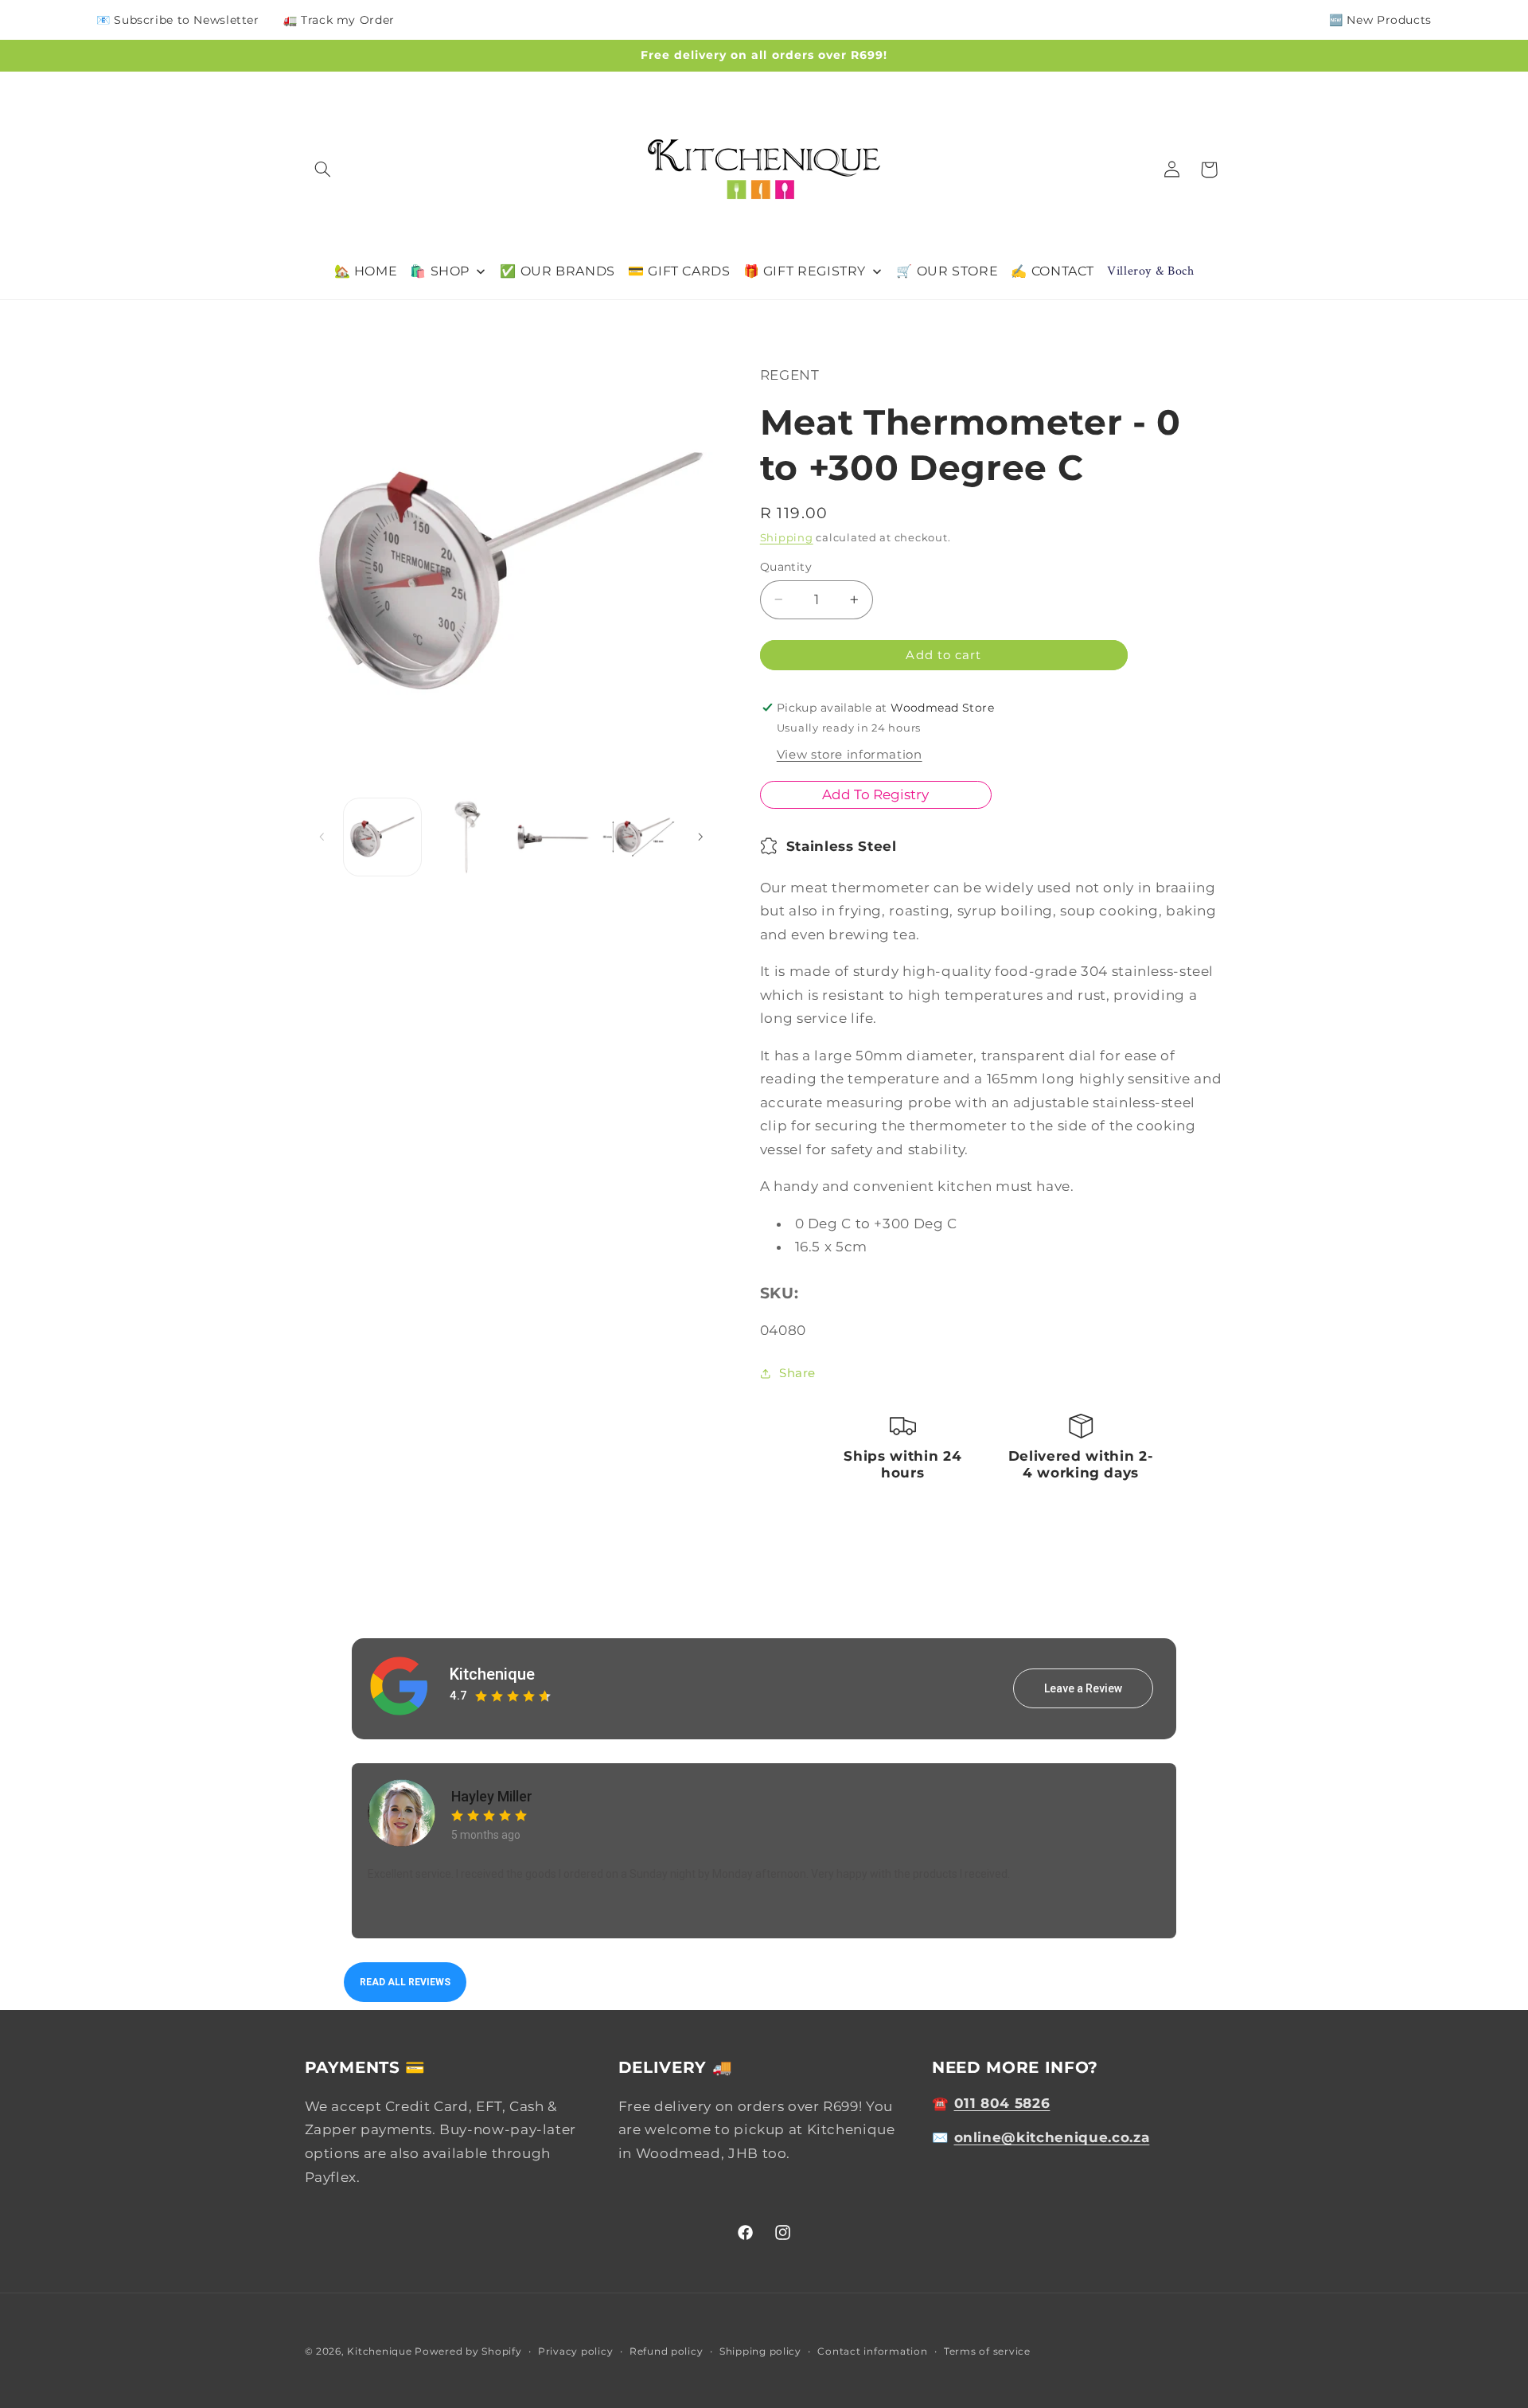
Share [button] (797, 1373)
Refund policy (667, 2351)
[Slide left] (322, 837)
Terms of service (987, 2351)
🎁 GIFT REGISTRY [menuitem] (805, 271)
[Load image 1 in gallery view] (382, 837)
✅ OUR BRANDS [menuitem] (557, 271)
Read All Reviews (405, 1982)
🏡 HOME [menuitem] (366, 271)
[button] (323, 170)
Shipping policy (760, 2351)
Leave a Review (1083, 1688)
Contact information (872, 2351)
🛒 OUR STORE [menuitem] (947, 271)
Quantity (786, 567)
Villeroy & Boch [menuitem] (1150, 271)
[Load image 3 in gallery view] (554, 837)
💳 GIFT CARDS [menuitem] (679, 271)
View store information (850, 755)
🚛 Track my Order (339, 20)
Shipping (787, 537)
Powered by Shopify (468, 2351)
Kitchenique (492, 1674)
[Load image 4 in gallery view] (639, 837)
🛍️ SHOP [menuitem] (440, 271)
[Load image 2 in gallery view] (468, 837)
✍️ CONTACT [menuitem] (1052, 271)
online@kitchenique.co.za (1052, 2137)
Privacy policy (575, 2351)
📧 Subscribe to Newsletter (178, 20)
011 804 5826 (1002, 2102)
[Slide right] (700, 837)
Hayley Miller (492, 1796)
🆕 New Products (1380, 20)
